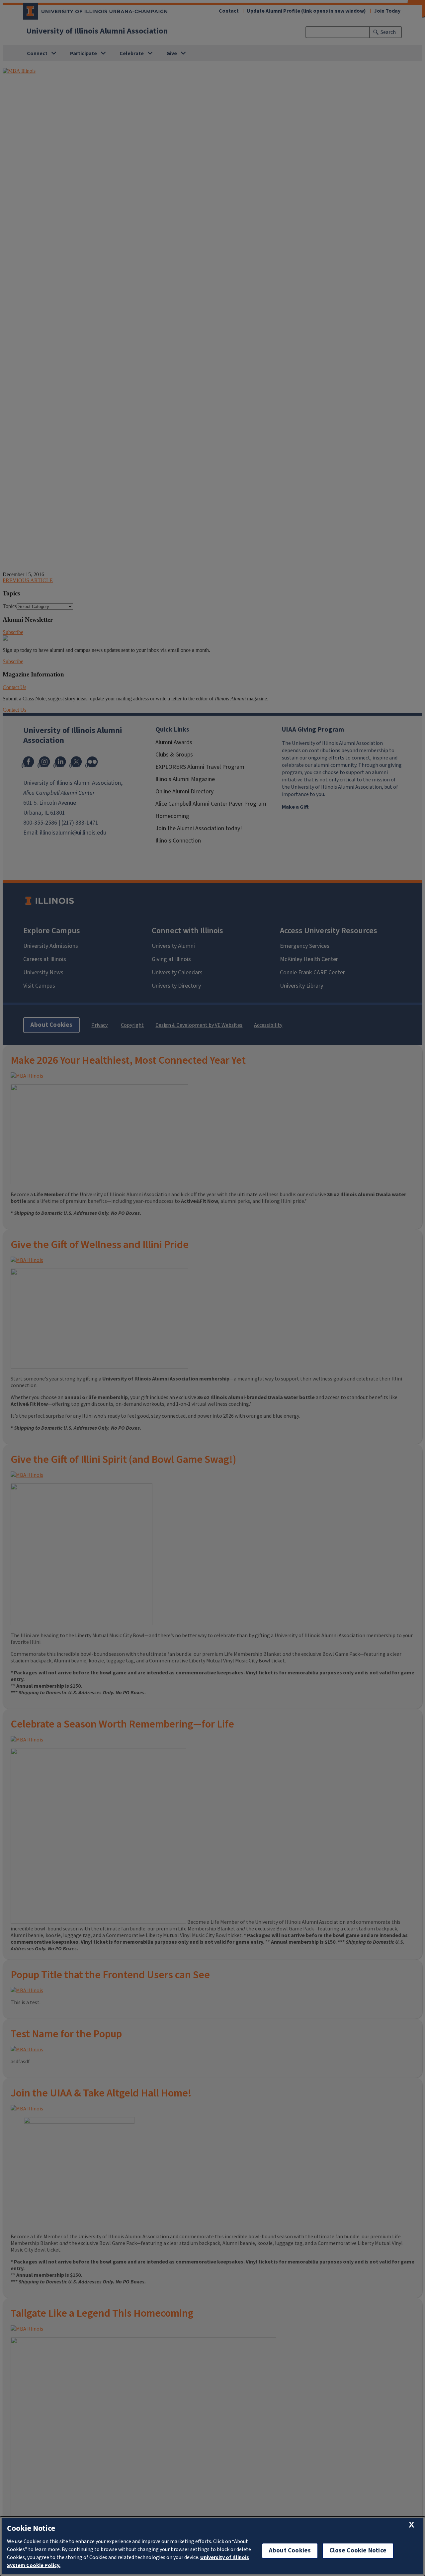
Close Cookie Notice (358, 2551)
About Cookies (290, 2551)
